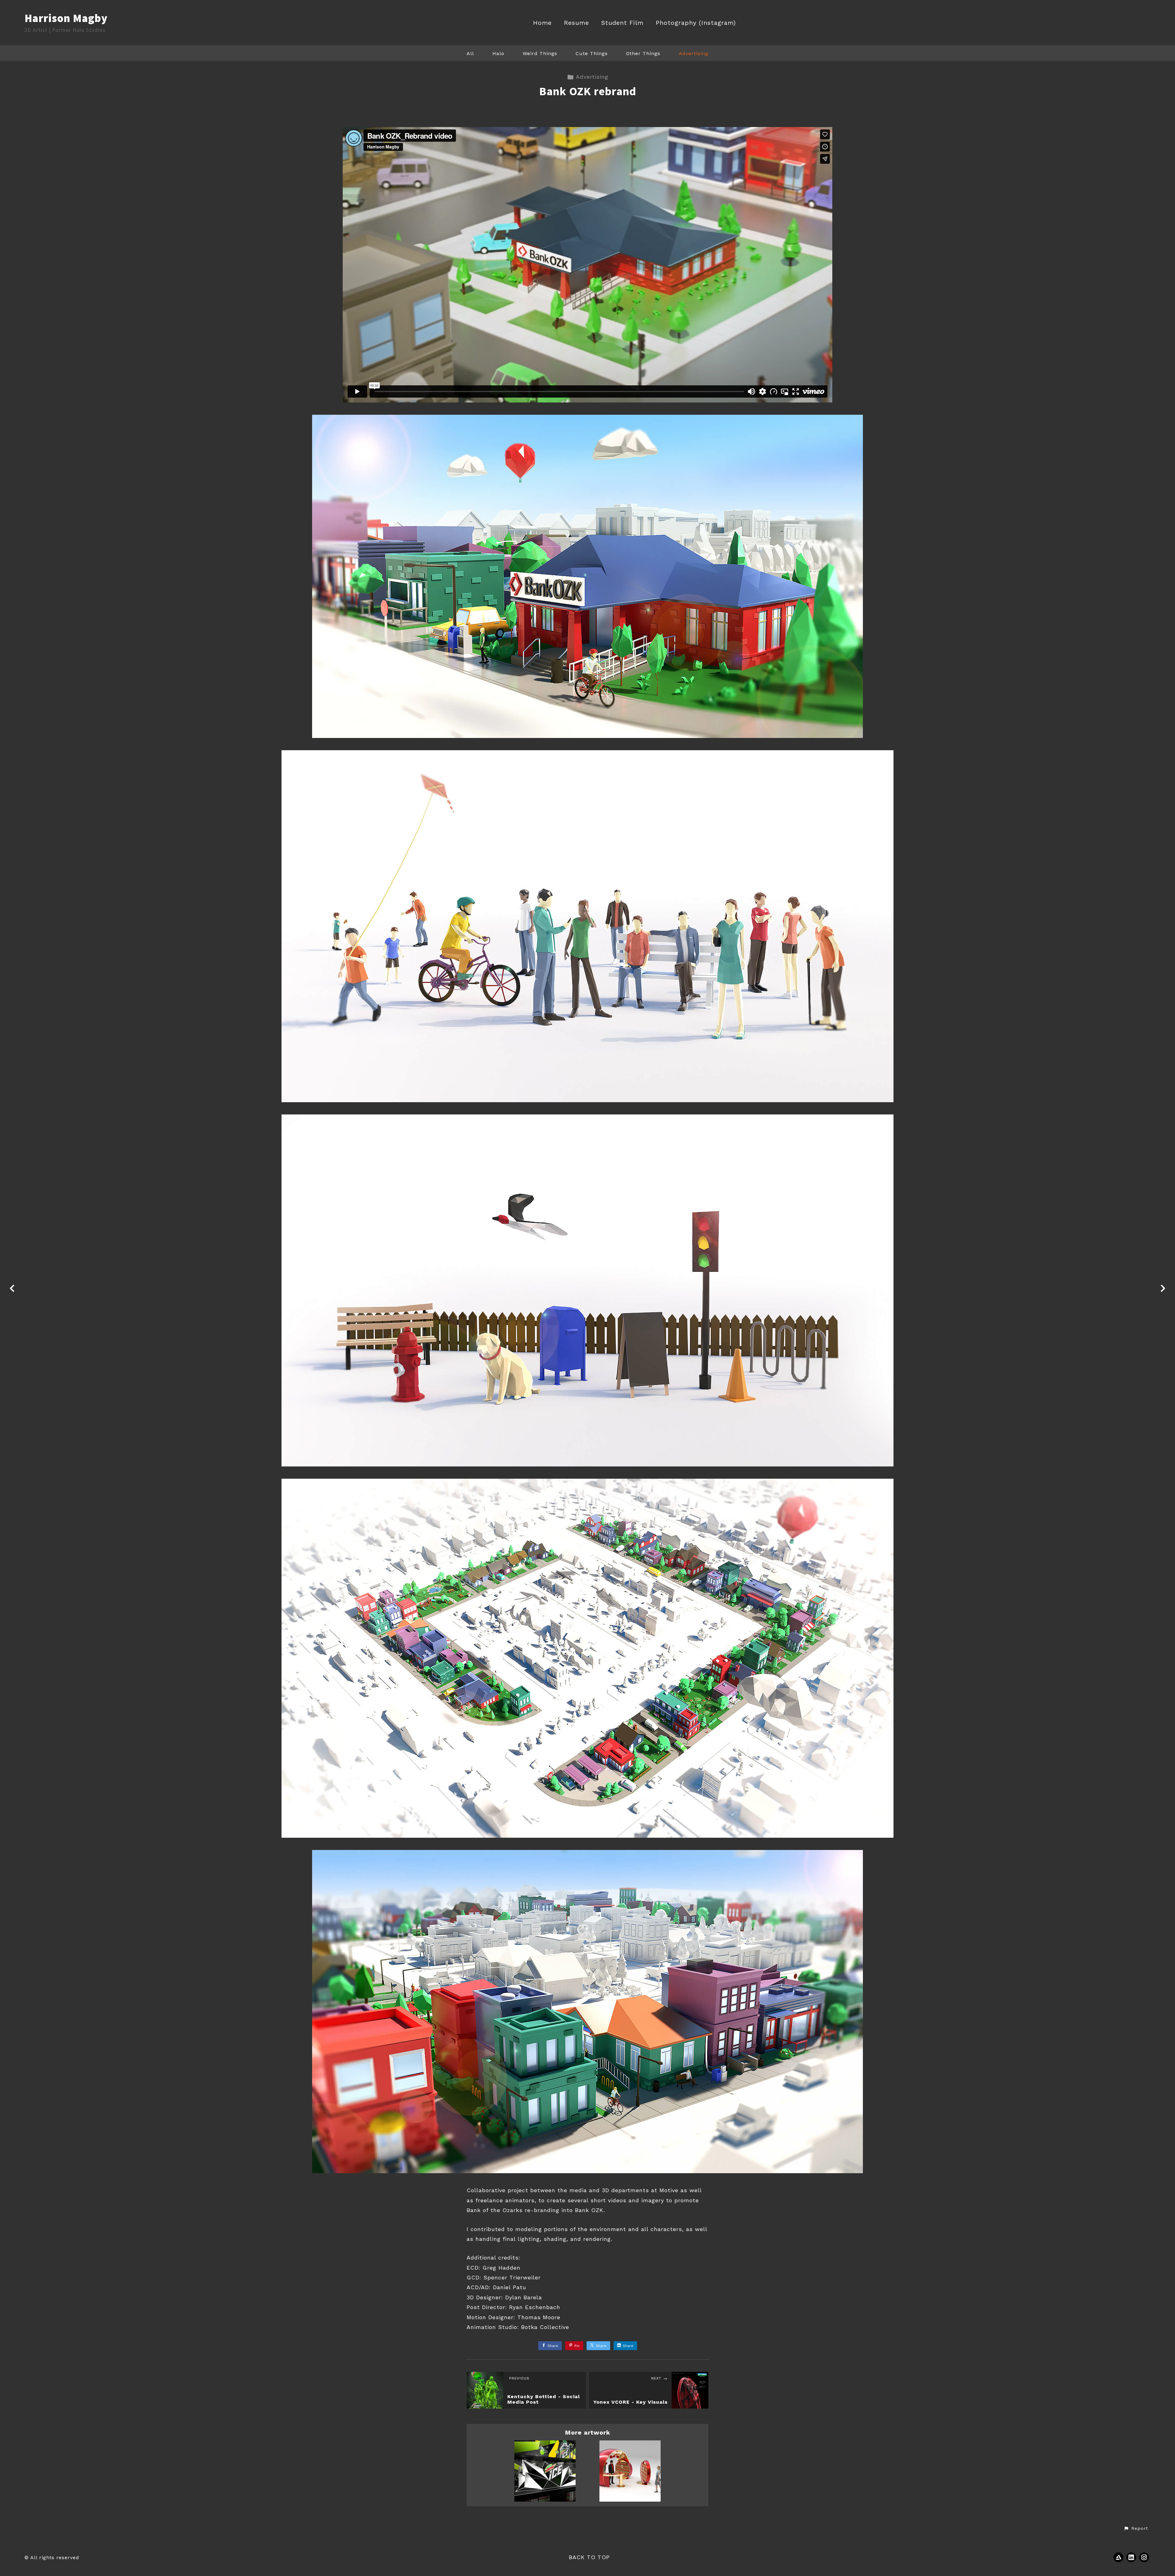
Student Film (622, 23)
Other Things (643, 53)
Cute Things (592, 53)
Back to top (589, 2557)
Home (542, 23)
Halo (498, 53)
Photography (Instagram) (696, 23)
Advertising (694, 53)
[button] (1136, 2529)
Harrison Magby (66, 18)
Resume (576, 23)
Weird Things (540, 53)
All (470, 53)
